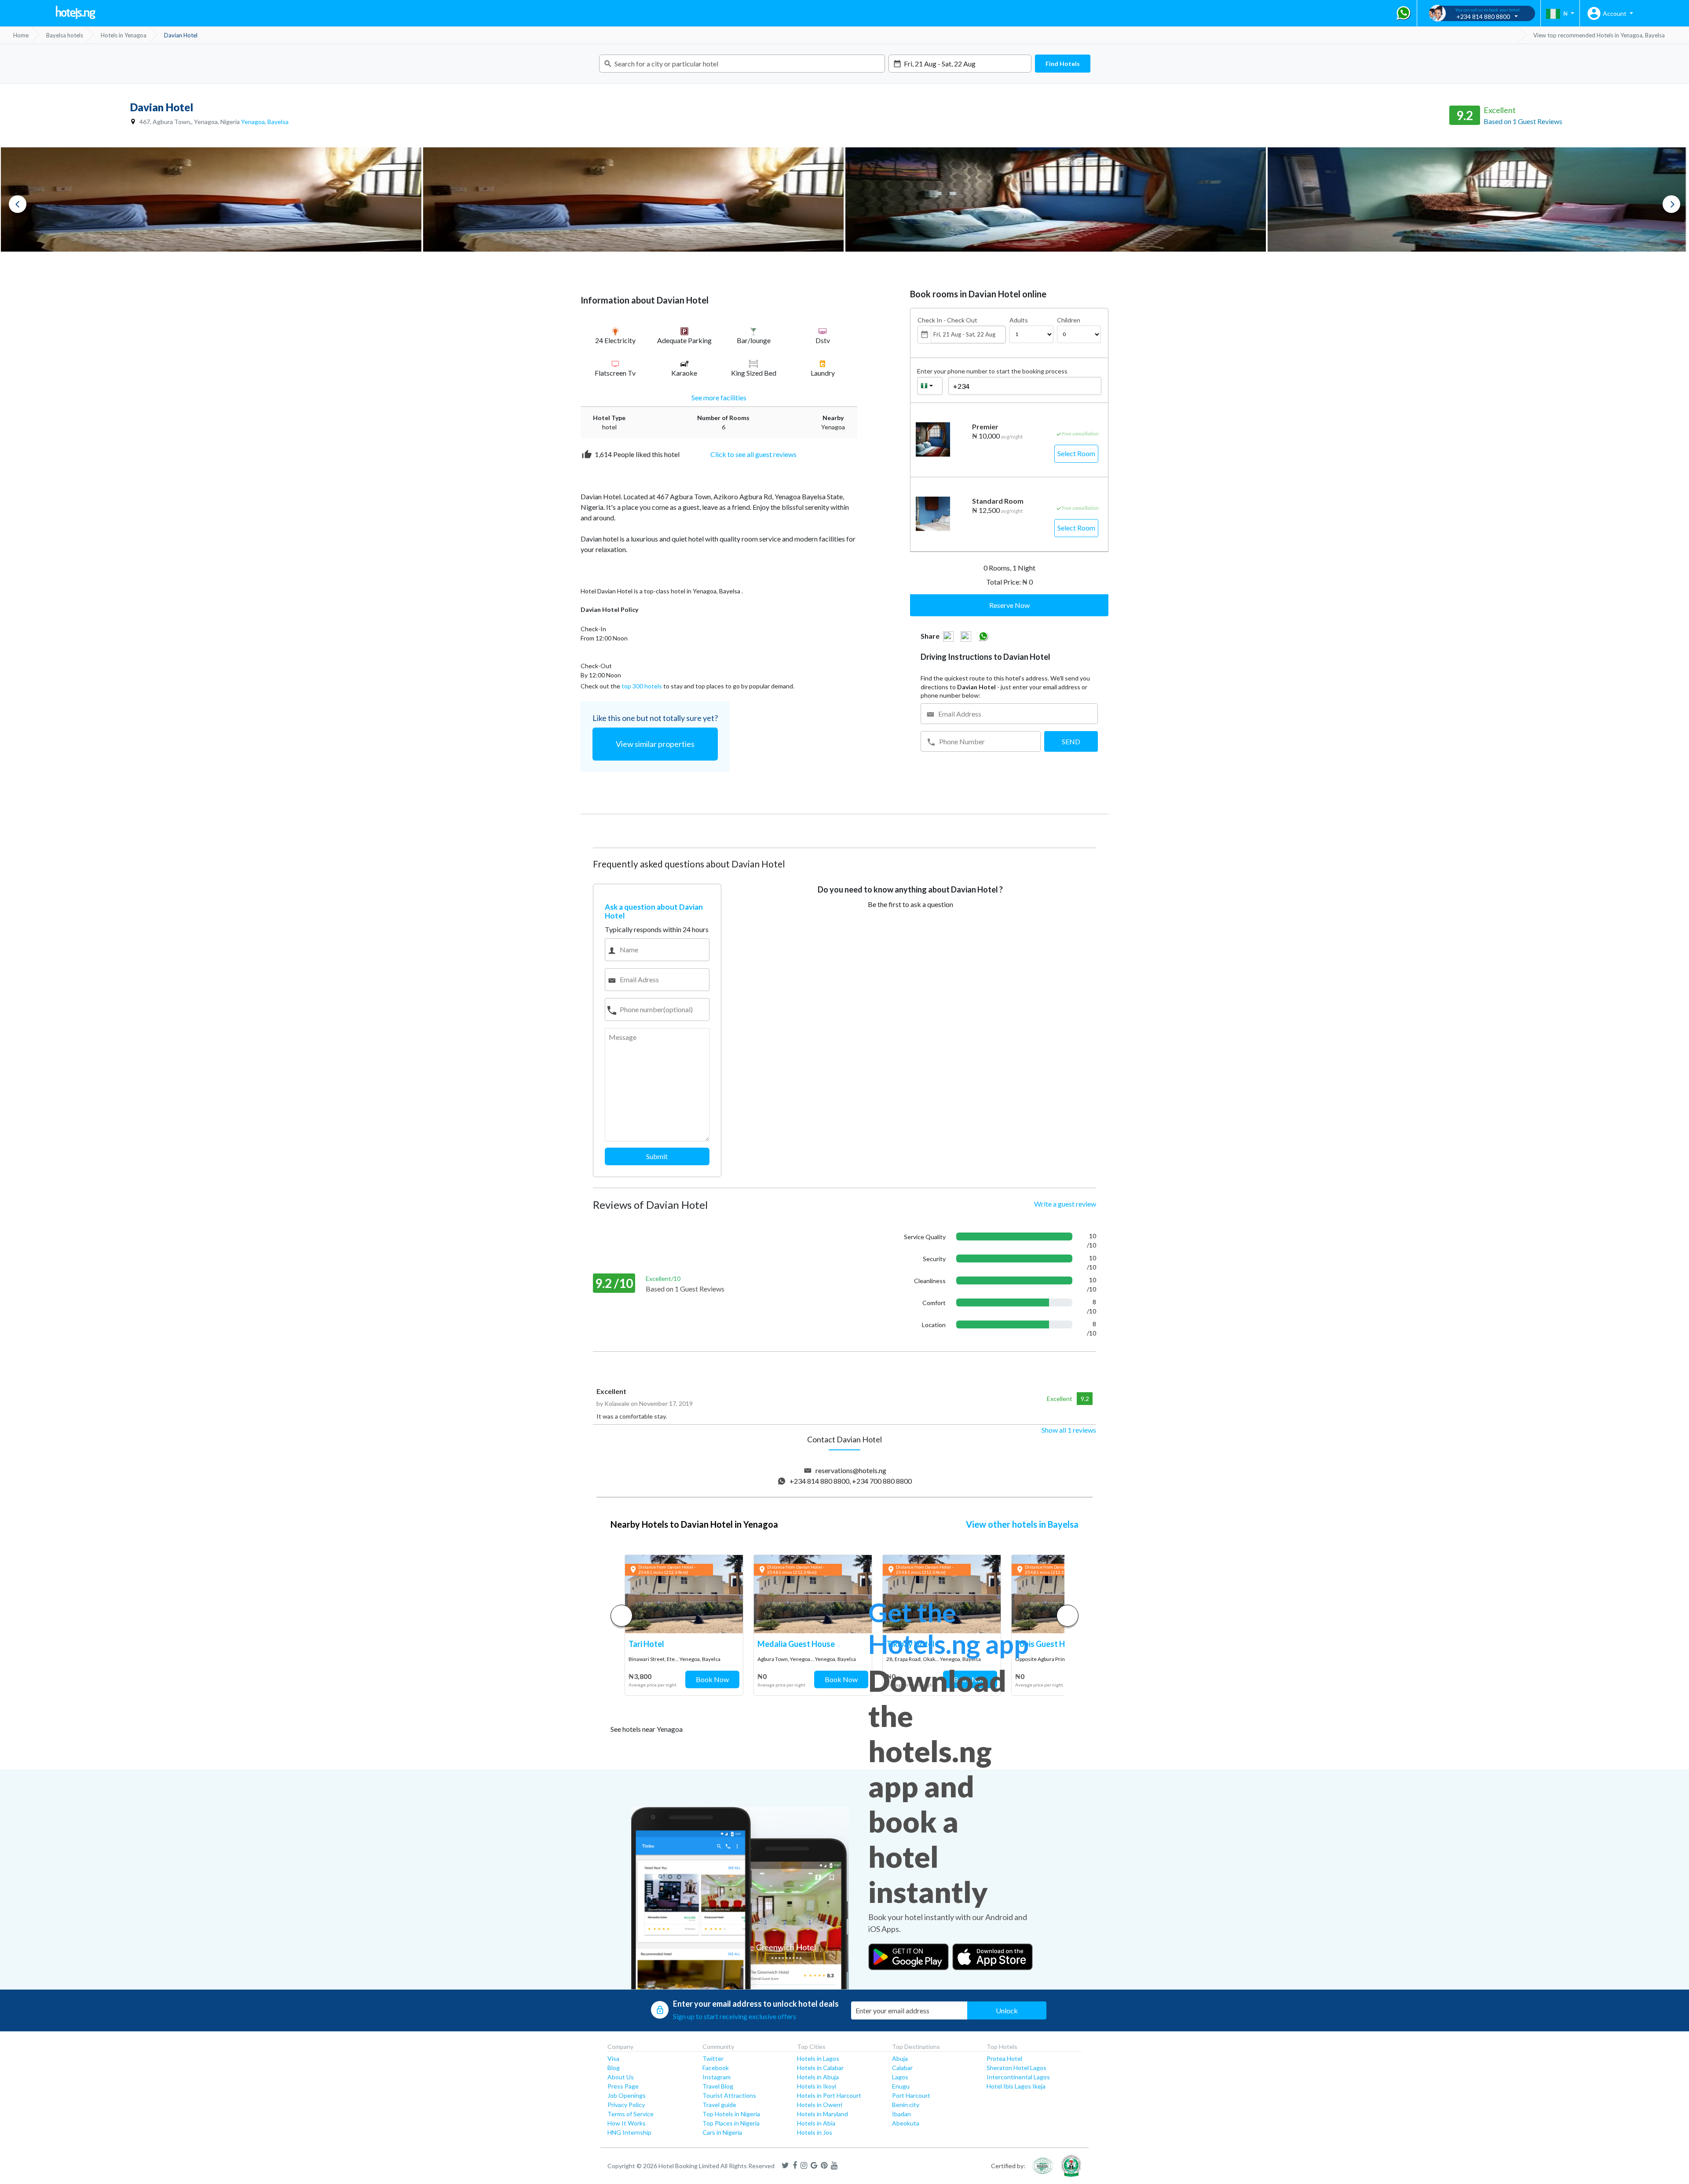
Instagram (717, 2077)
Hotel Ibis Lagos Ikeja (1016, 2086)
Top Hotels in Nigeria (731, 2114)
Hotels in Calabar (820, 2068)
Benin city (906, 2105)
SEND (1071, 741)
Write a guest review (1065, 1204)
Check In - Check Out (947, 320)
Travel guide (719, 2105)
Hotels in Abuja (818, 2077)
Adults (1019, 320)
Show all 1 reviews (1069, 1430)
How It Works (627, 2123)
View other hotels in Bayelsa (1022, 1524)
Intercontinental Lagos (1018, 2077)
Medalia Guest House (796, 1644)
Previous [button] (18, 204)
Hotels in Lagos (818, 2058)
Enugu (901, 2086)
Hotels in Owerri (820, 2105)
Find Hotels (1063, 64)
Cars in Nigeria (722, 2132)
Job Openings (627, 2095)
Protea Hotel (1004, 2058)
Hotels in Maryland (823, 2114)
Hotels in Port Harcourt (829, 2095)
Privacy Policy (626, 2105)
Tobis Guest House (1049, 1644)
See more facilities (719, 397)
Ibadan (901, 2114)
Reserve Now (1009, 605)
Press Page (623, 2086)
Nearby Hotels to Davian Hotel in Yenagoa (694, 1524)
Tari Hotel (646, 1644)
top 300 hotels (642, 686)
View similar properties (655, 744)
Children (1069, 320)
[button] (1068, 1616)
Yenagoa (253, 122)
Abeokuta (906, 2123)
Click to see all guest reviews (753, 454)
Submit (657, 1156)
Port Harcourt (911, 2095)
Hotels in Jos (815, 2132)
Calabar (902, 2068)
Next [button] (1671, 204)
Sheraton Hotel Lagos (1016, 2068)
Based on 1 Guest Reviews (1523, 121)
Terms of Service (631, 2114)
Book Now (712, 1679)
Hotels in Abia (816, 2123)
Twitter (713, 2058)
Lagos (900, 2077)
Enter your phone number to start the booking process (992, 371)
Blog (614, 2068)
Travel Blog (718, 2086)
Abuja (900, 2058)
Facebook (716, 2068)
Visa (613, 2058)
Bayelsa (278, 122)
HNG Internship (629, 2132)
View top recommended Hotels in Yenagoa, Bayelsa (1599, 35)
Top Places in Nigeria (731, 2123)
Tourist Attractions (729, 2095)
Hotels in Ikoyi (817, 2086)
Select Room (1076, 453)
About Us (621, 2077)
